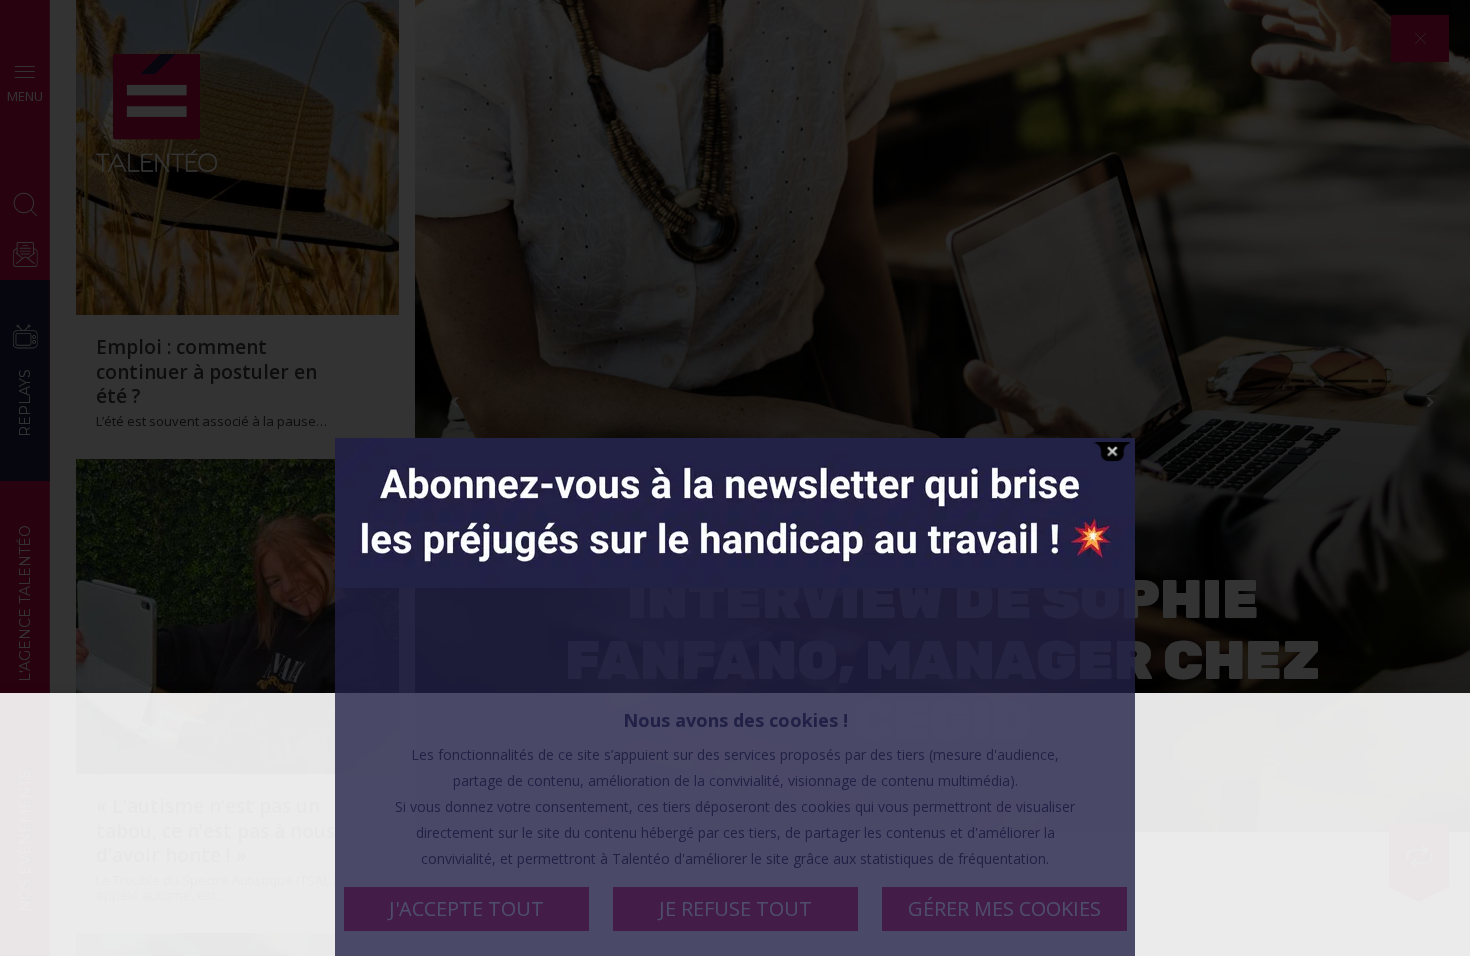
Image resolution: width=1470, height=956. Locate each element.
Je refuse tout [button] (735, 908)
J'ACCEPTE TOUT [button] (466, 908)
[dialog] (735, 824)
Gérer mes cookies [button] (1004, 908)
